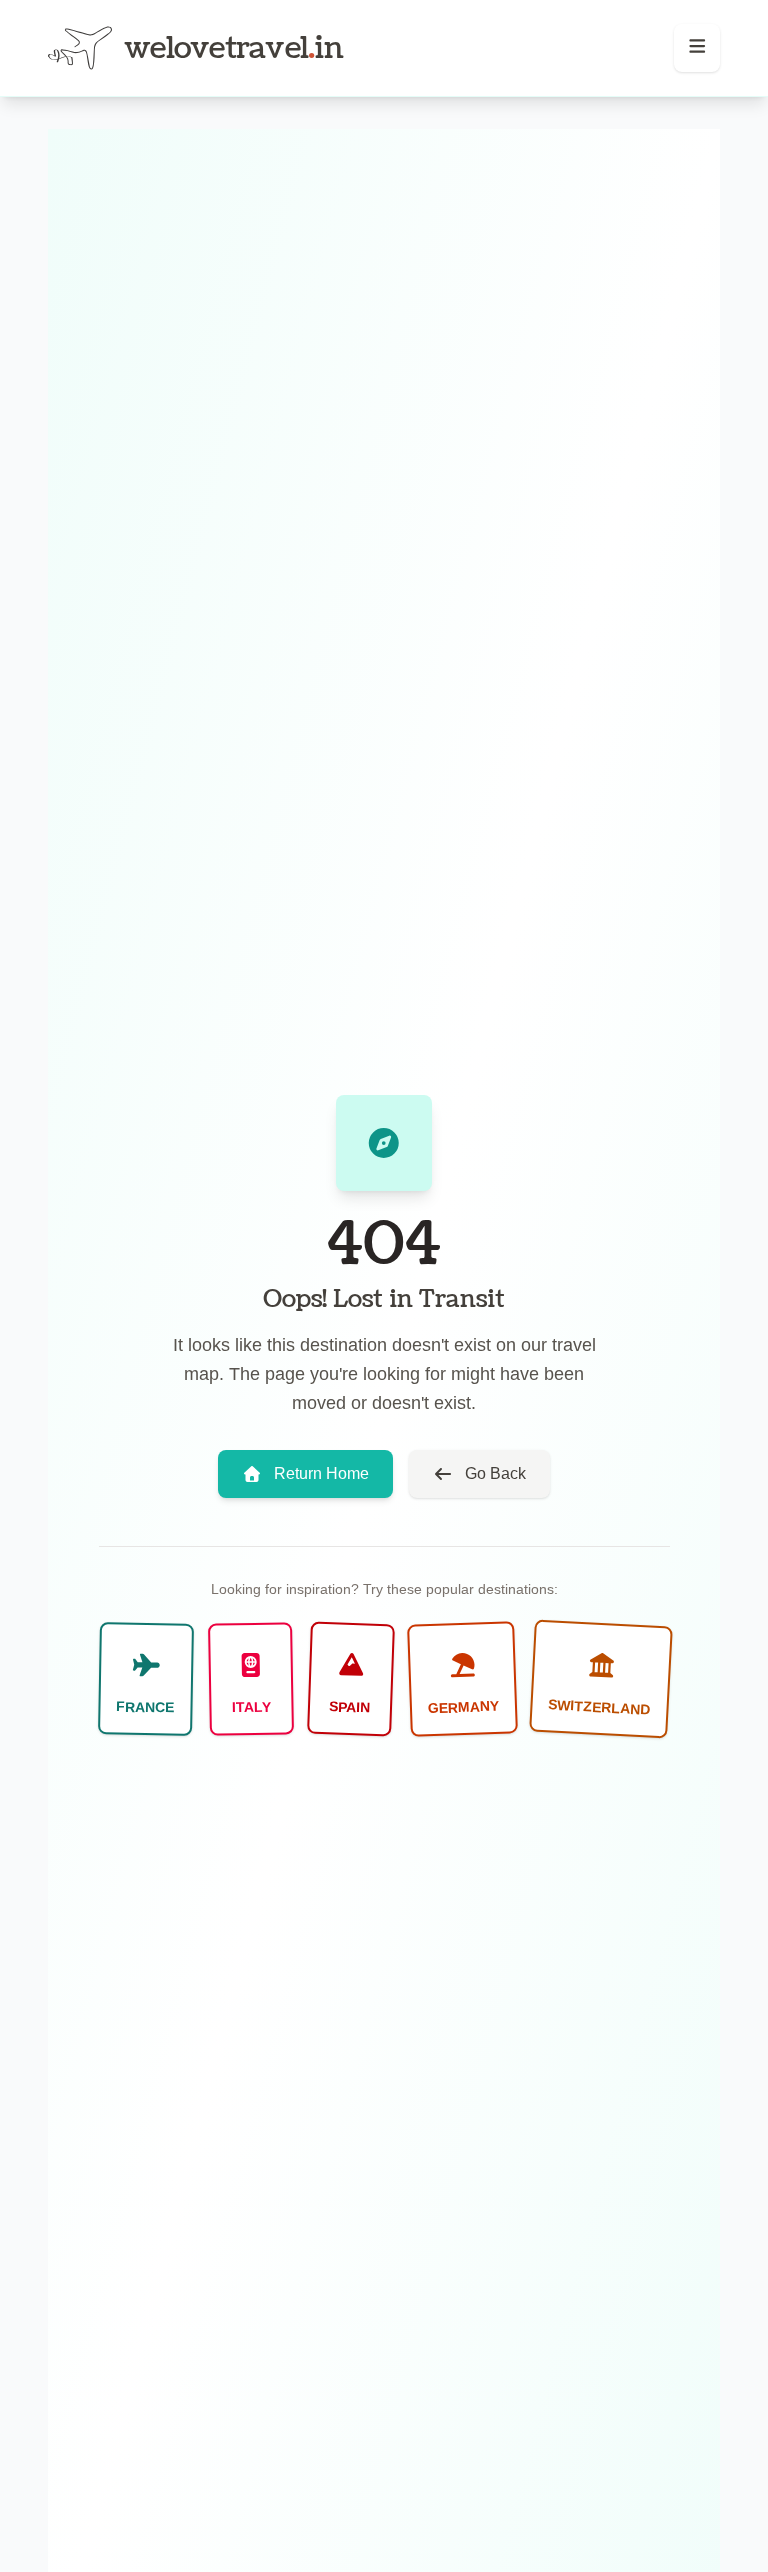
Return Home (321, 1473)
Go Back (495, 1473)
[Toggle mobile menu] (697, 48)
